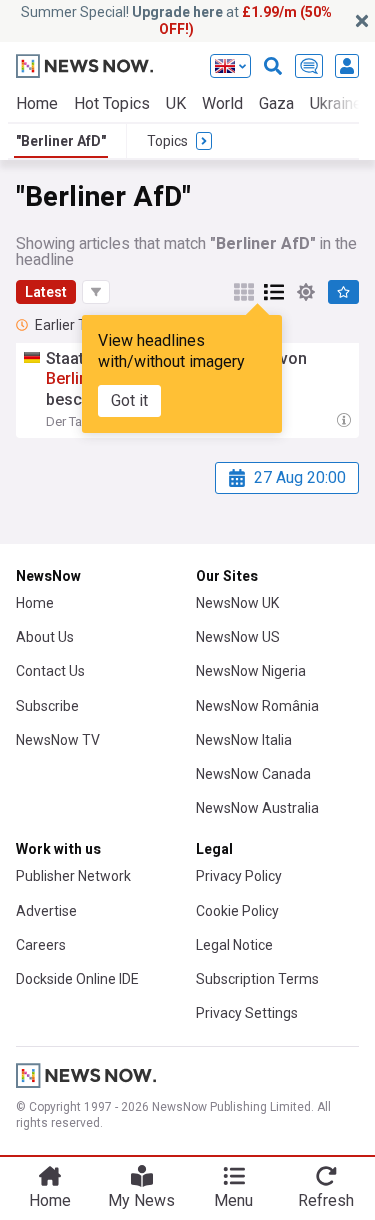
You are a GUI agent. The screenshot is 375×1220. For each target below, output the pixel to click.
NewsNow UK (237, 603)
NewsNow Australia (257, 808)
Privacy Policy (239, 876)
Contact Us (50, 671)
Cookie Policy (237, 911)
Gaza (276, 103)
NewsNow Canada (253, 774)
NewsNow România (257, 706)
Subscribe (47, 706)
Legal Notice (234, 945)
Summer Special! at (176, 20)
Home (37, 103)
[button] (96, 292)
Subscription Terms (257, 979)
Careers (41, 945)
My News (141, 1200)
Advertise (46, 911)
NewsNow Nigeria (251, 671)
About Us (45, 637)
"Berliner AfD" (61, 141)
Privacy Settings (247, 1013)
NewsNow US (238, 637)
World (222, 103)
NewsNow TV (58, 740)
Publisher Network (73, 876)
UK (176, 103)
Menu (233, 1200)
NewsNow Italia (244, 740)
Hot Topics (112, 103)
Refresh (326, 1200)
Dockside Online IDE (77, 979)
